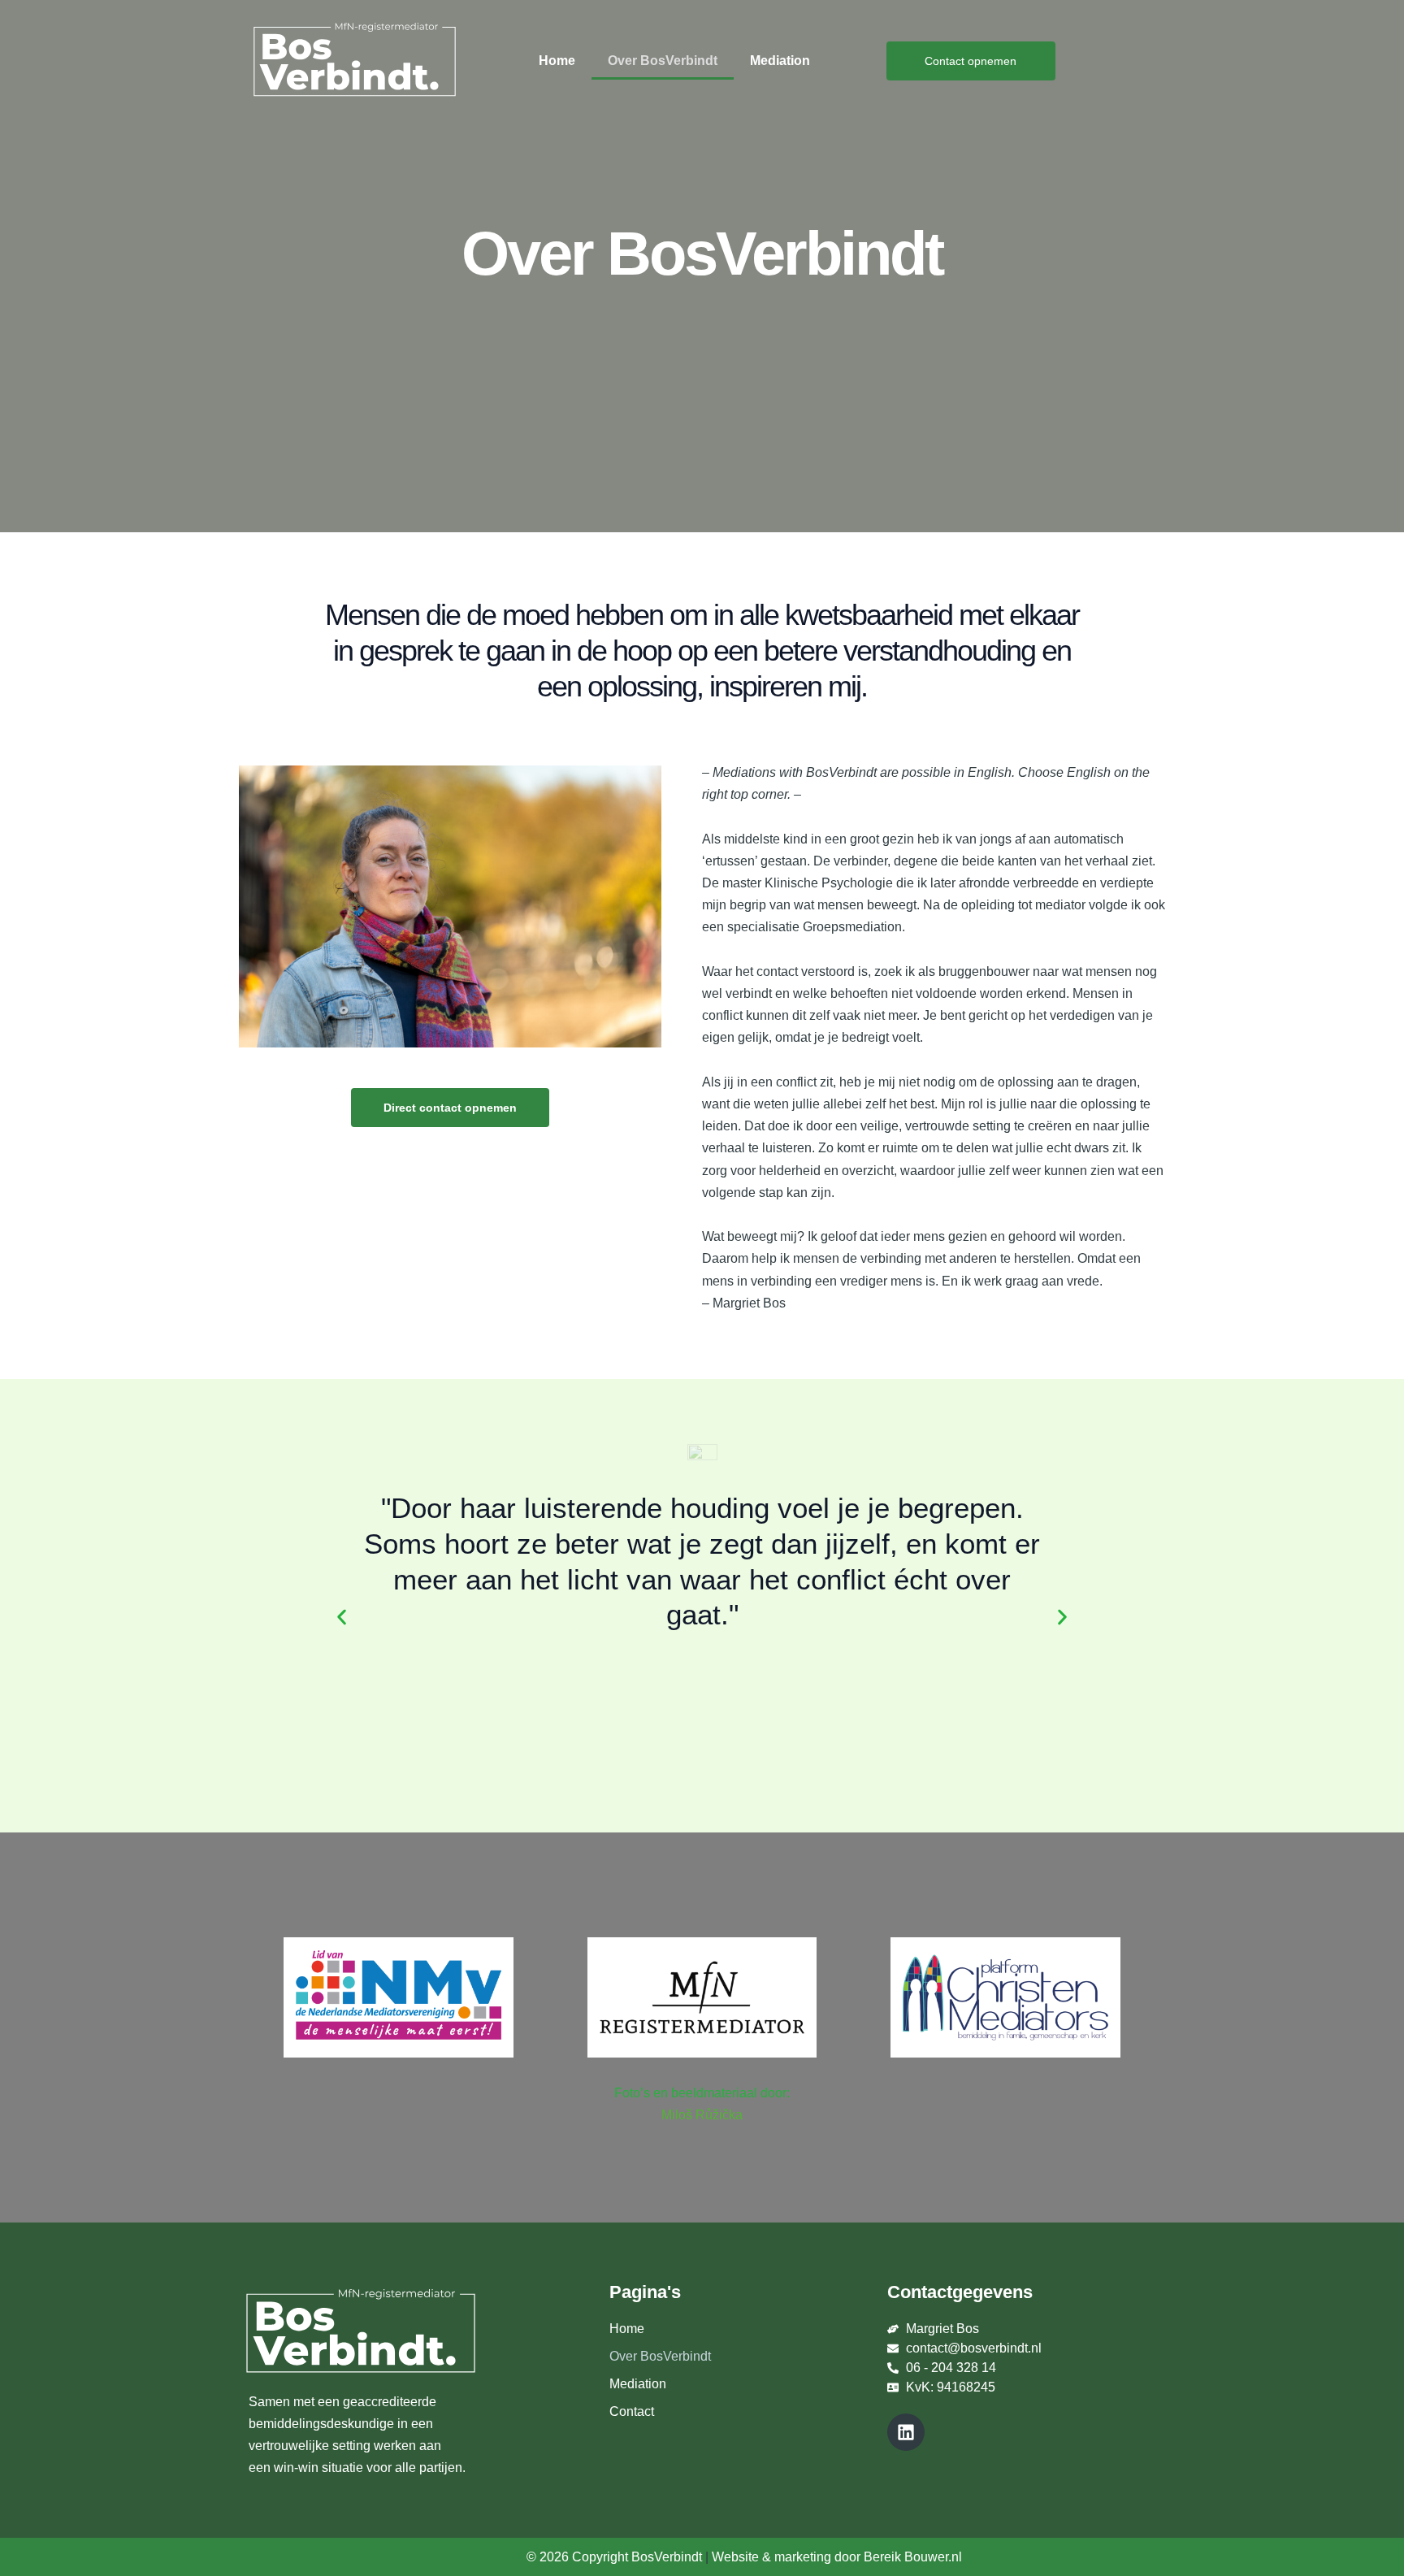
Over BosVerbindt (663, 61)
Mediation (780, 61)
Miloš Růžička (702, 2115)
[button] (342, 1617)
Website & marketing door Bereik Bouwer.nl (837, 2557)
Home (557, 61)
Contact (632, 2411)
